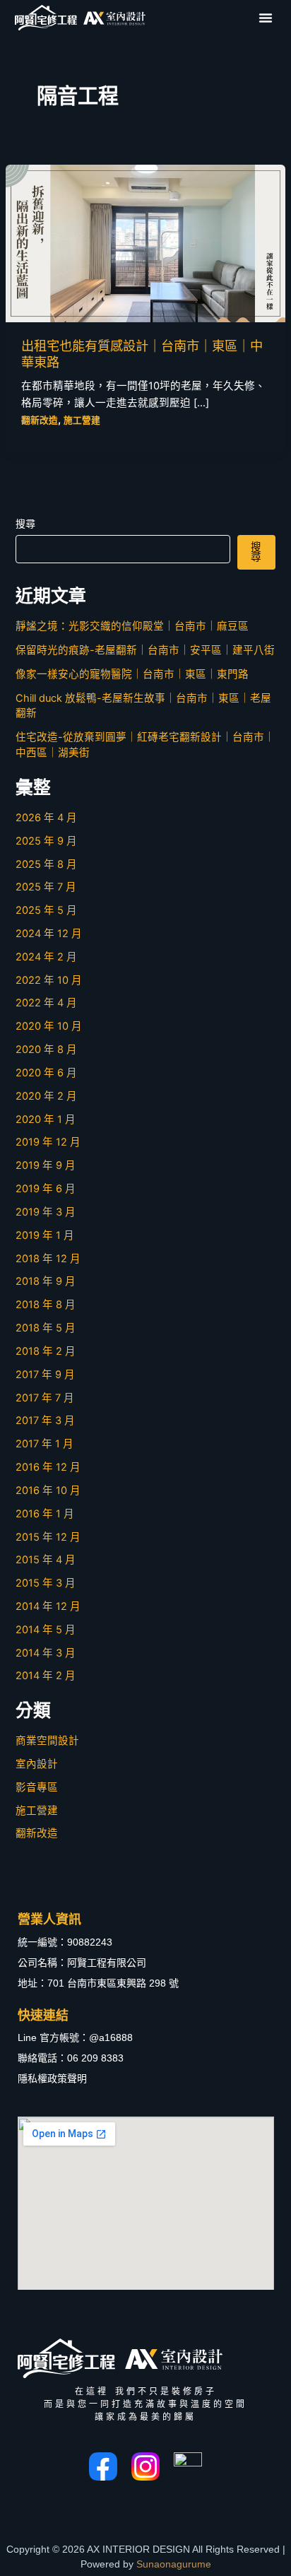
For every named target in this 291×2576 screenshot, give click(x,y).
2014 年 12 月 (48, 1606)
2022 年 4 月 (46, 1003)
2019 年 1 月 (45, 1235)
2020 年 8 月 (46, 1049)
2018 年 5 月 (46, 1328)
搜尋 (25, 523)
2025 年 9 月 (46, 841)
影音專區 (37, 1787)
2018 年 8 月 (46, 1305)
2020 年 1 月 (46, 1119)
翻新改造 (40, 420)
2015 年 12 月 (48, 1537)
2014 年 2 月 (46, 1676)
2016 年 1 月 (45, 1514)
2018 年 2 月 (46, 1351)
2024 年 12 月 (49, 934)
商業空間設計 (47, 1741)
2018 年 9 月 (46, 1281)
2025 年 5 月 (46, 910)
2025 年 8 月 (46, 864)
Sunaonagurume (174, 2564)
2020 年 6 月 (46, 1073)
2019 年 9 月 (46, 1165)
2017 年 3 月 (45, 1421)
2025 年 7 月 (46, 887)
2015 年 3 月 (46, 1583)
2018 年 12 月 (48, 1259)
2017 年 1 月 (44, 1444)
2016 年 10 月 (48, 1490)
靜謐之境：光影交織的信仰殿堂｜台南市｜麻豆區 (132, 626)
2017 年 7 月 (45, 1398)
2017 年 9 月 (45, 1375)
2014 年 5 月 (46, 1630)
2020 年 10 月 (49, 1026)
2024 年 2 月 (46, 957)
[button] (266, 18)
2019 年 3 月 (46, 1212)
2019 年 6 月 (46, 1189)
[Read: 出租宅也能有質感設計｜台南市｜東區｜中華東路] (145, 243)
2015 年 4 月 (46, 1560)
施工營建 (82, 420)
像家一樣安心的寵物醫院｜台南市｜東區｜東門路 (132, 674)
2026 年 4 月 (46, 818)
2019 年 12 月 (48, 1142)
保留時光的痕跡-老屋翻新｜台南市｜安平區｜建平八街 (145, 650)
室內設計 (37, 1764)
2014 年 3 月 (46, 1653)
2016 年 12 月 (48, 1467)
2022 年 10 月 (49, 980)
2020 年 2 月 (46, 1096)
